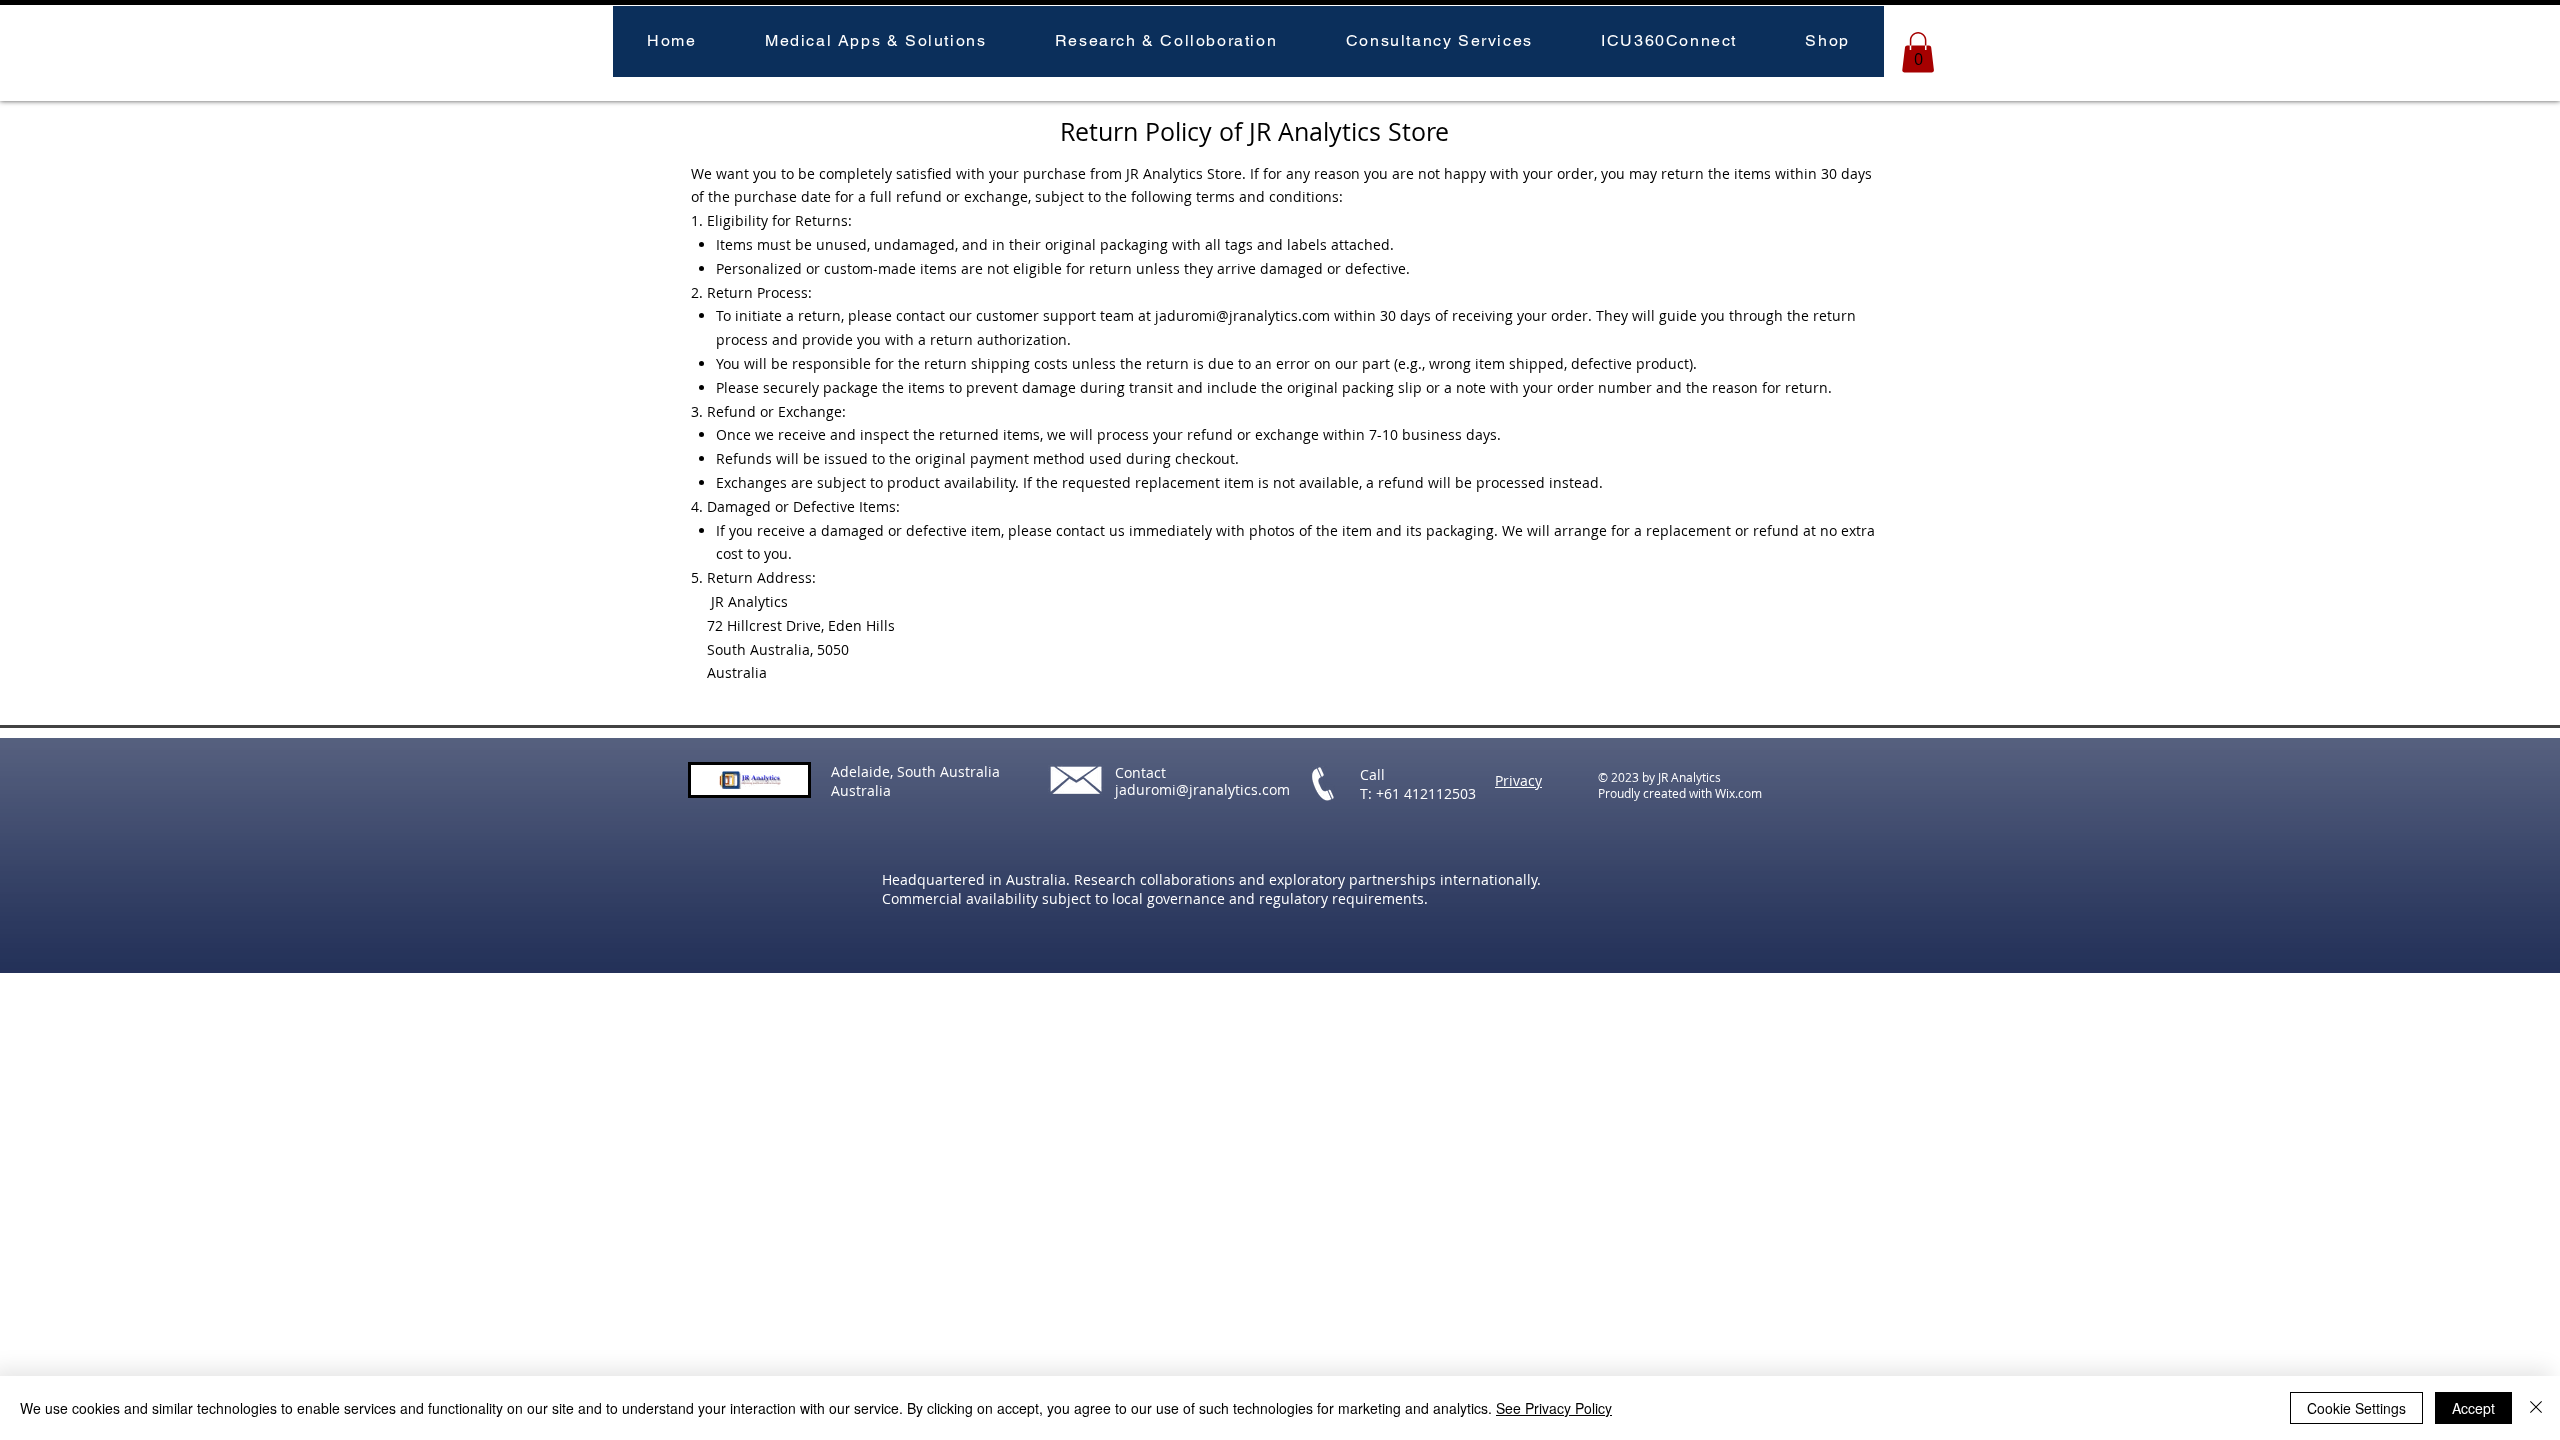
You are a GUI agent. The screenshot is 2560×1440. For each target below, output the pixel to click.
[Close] (2536, 1408)
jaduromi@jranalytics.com (1242, 315)
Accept (2473, 1408)
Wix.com (1738, 793)
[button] (876, 41)
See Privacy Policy (1554, 1408)
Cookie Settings (2356, 1408)
